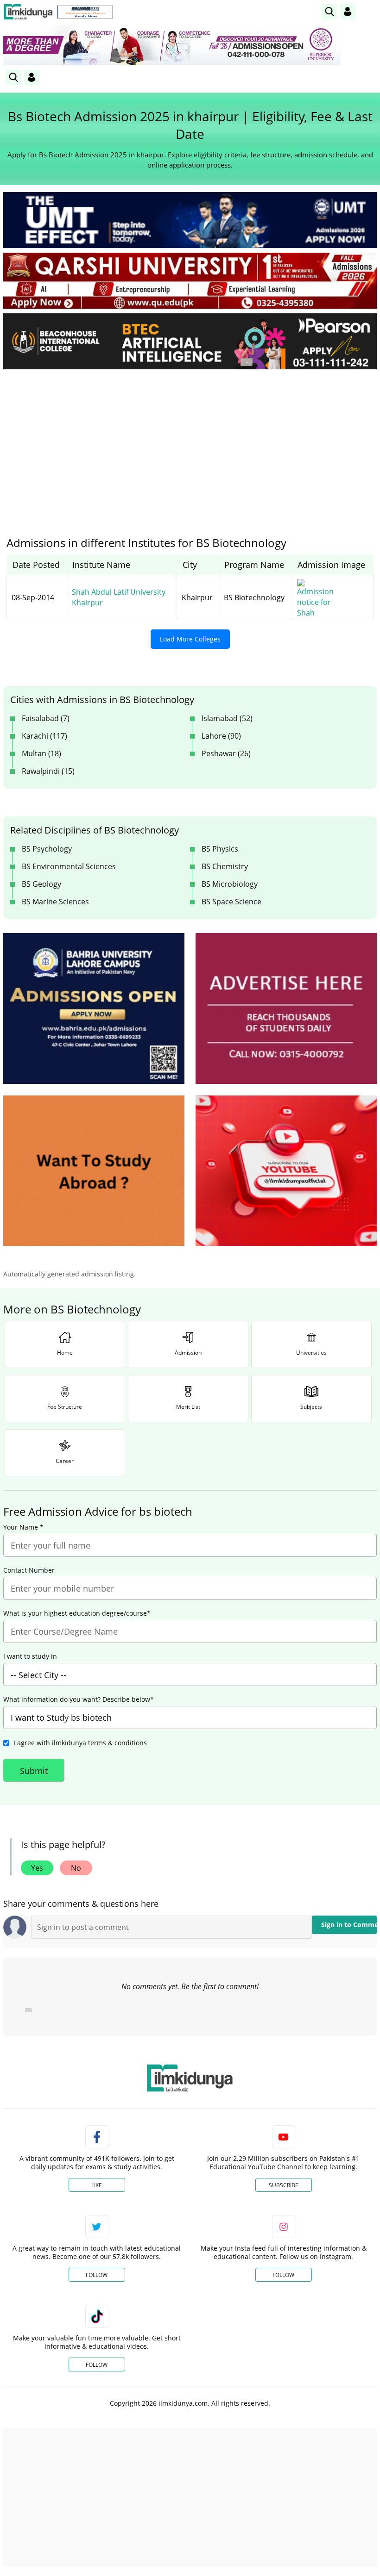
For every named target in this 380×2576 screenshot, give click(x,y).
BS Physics (220, 849)
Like (97, 2185)
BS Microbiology (230, 884)
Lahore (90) (221, 736)
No (76, 1868)
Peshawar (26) (226, 753)
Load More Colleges (190, 639)
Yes (37, 1868)
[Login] (348, 12)
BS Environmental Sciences (69, 866)
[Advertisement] (190, 446)
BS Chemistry (225, 866)
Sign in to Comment (349, 1925)
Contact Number (29, 1570)
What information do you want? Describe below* (79, 1699)
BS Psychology (47, 849)
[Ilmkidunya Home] (28, 12)
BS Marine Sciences (55, 902)
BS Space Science (231, 902)
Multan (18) (41, 753)
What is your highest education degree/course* (77, 1613)
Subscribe (284, 2185)
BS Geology (41, 884)
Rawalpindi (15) (48, 771)
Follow (97, 2275)
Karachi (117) (44, 736)
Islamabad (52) (227, 718)
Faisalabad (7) (46, 718)
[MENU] (370, 11)
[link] (85, 12)
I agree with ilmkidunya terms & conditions (80, 1743)
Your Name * (23, 1527)
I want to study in (30, 1656)
